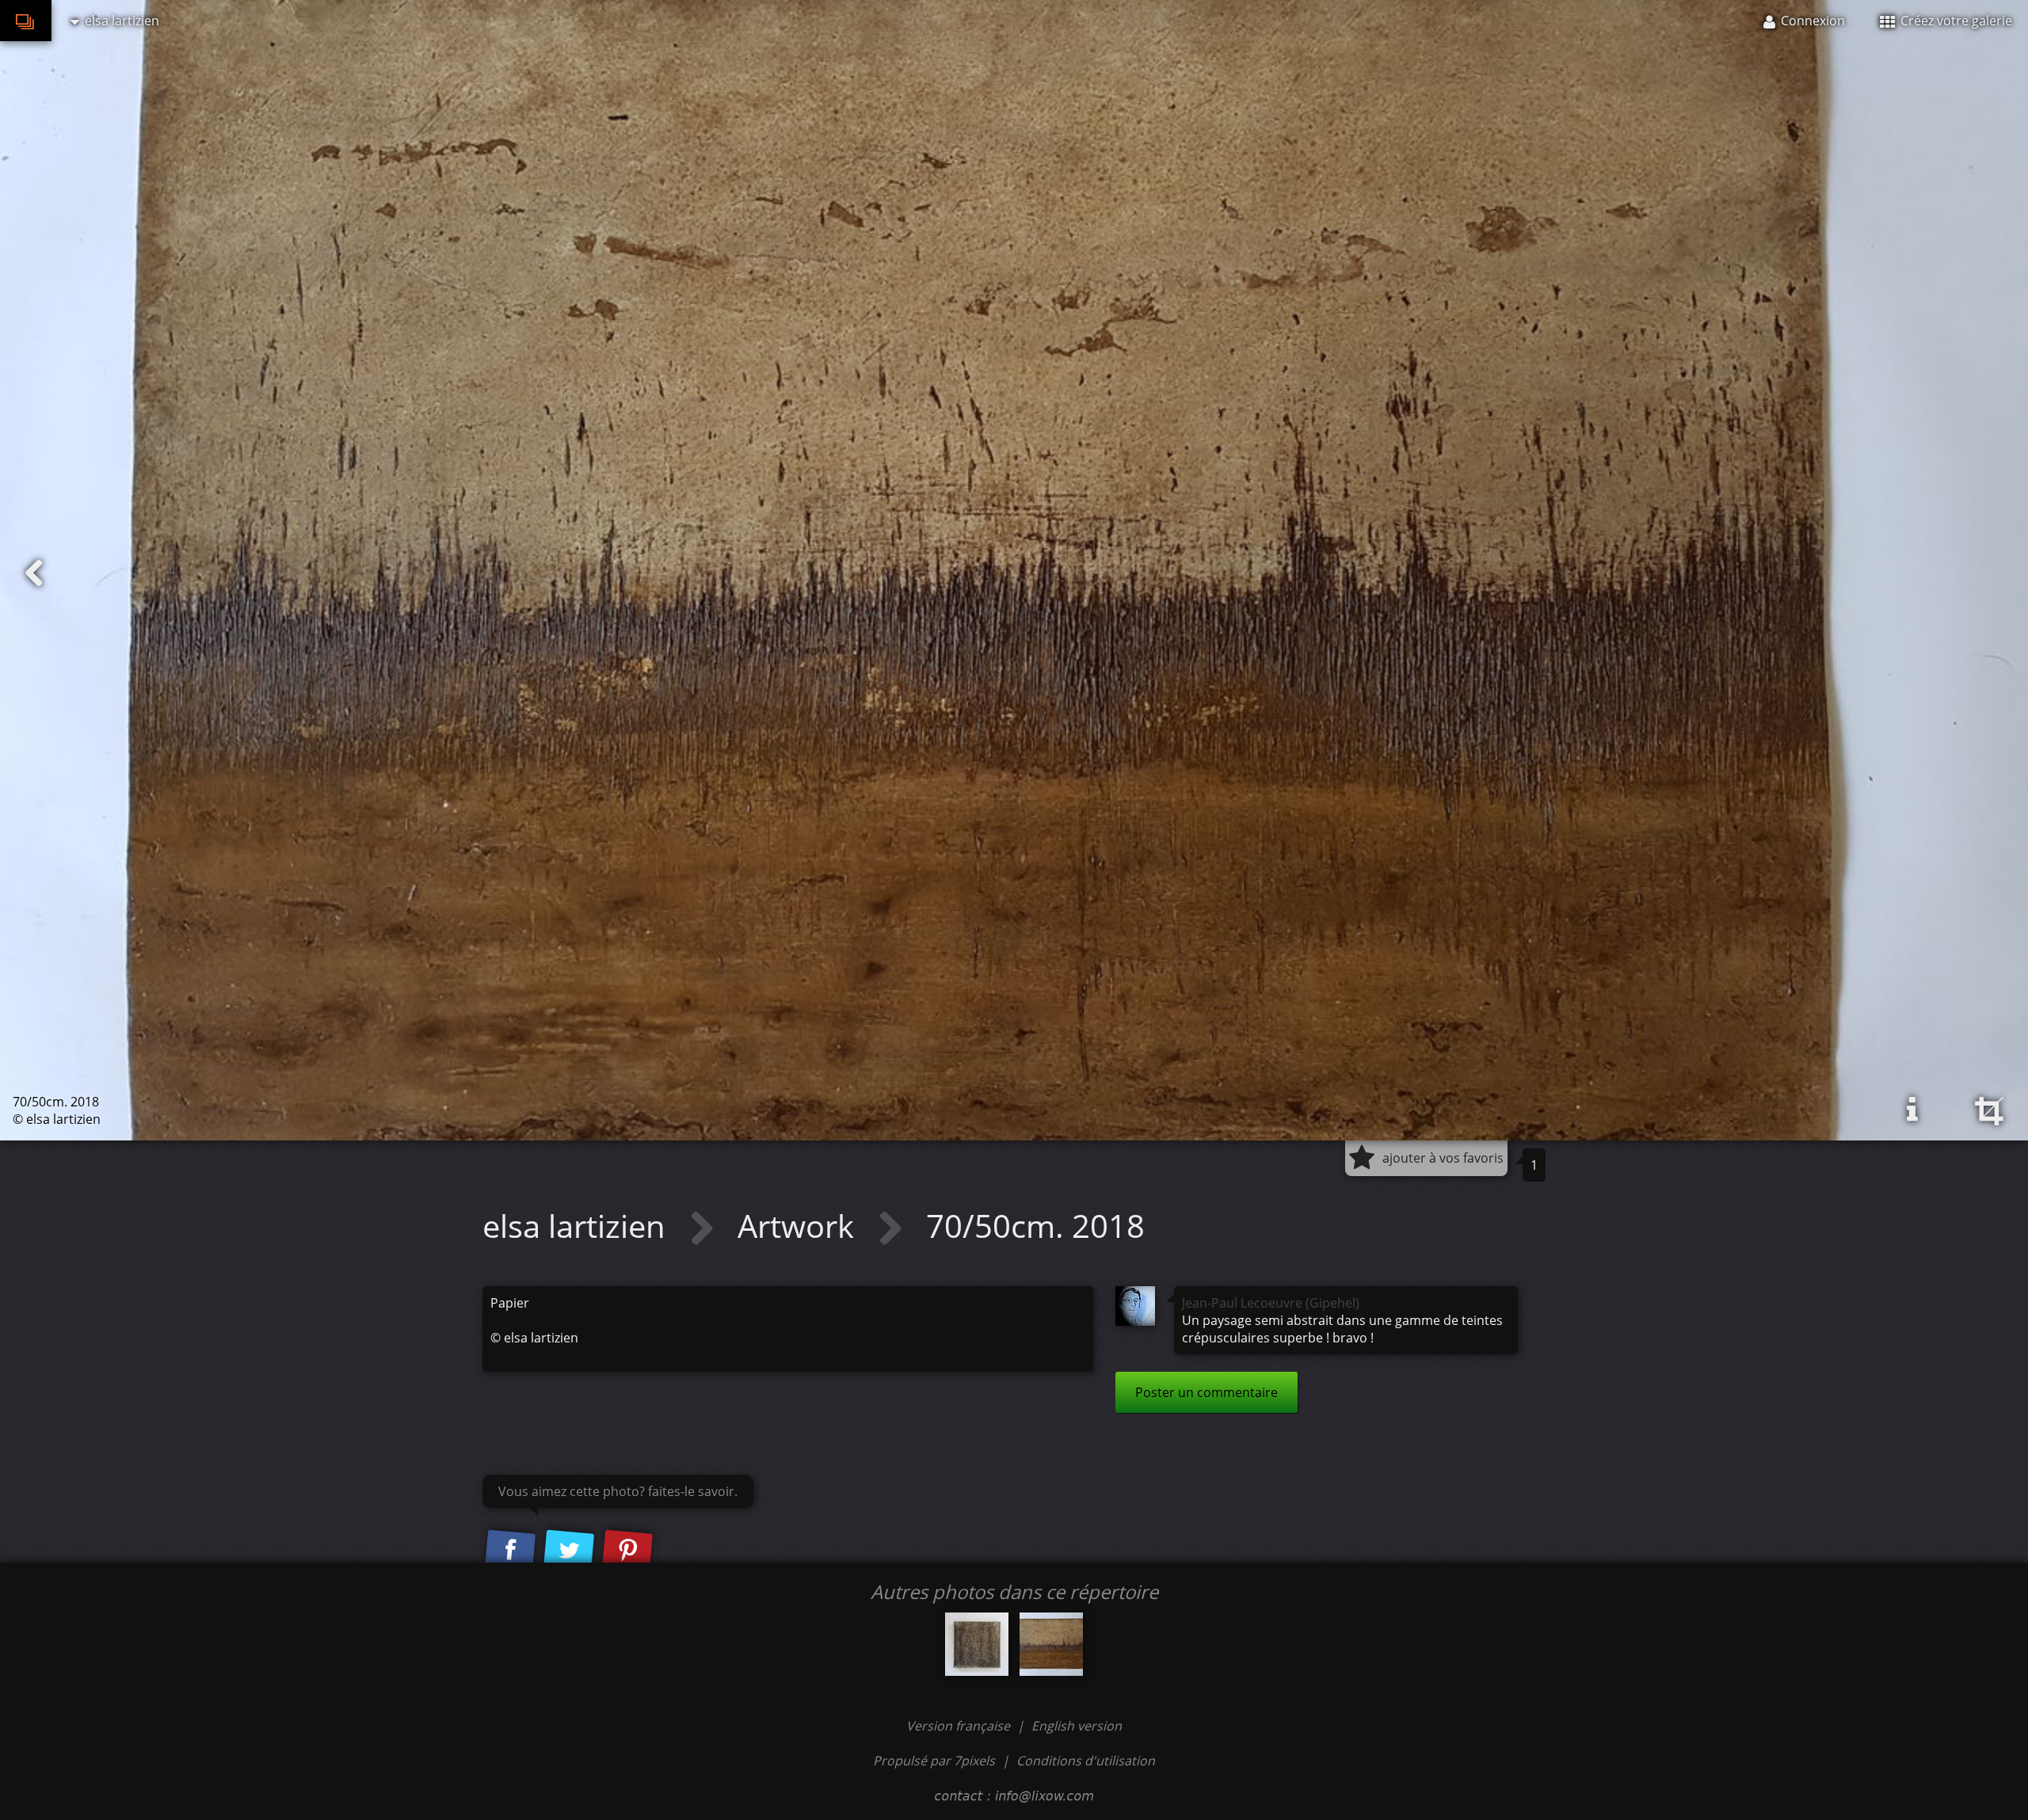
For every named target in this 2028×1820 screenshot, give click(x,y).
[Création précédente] (34, 573)
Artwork (800, 1226)
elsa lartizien (578, 1226)
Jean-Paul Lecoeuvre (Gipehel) (1271, 1303)
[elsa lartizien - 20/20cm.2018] (977, 1644)
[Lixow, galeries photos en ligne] (26, 21)
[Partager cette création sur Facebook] (510, 1552)
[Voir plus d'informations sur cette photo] (1912, 1110)
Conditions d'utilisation (1086, 1761)
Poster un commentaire (1207, 1392)
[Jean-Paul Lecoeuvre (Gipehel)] (1135, 1306)
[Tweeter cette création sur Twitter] (569, 1552)
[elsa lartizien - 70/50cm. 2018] (1051, 1644)
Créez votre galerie (1955, 21)
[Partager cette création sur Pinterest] (627, 1552)
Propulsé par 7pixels (934, 1761)
